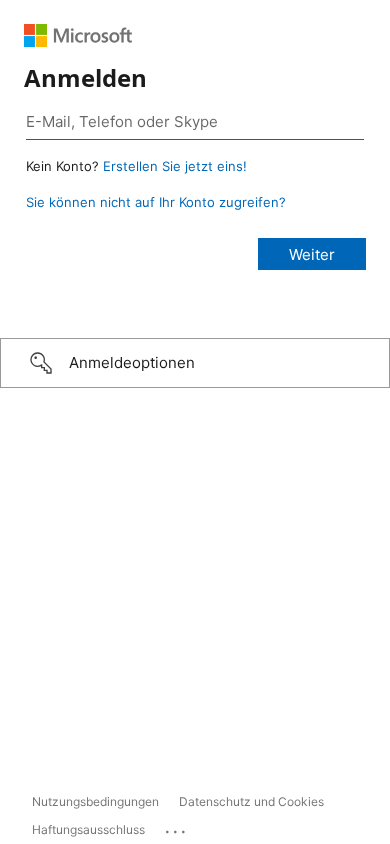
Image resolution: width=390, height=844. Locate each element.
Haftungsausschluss (88, 829)
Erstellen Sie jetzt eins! (175, 166)
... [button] (177, 827)
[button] (195, 363)
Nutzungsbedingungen (95, 801)
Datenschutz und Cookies (251, 801)
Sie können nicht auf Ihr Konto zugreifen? (156, 202)
